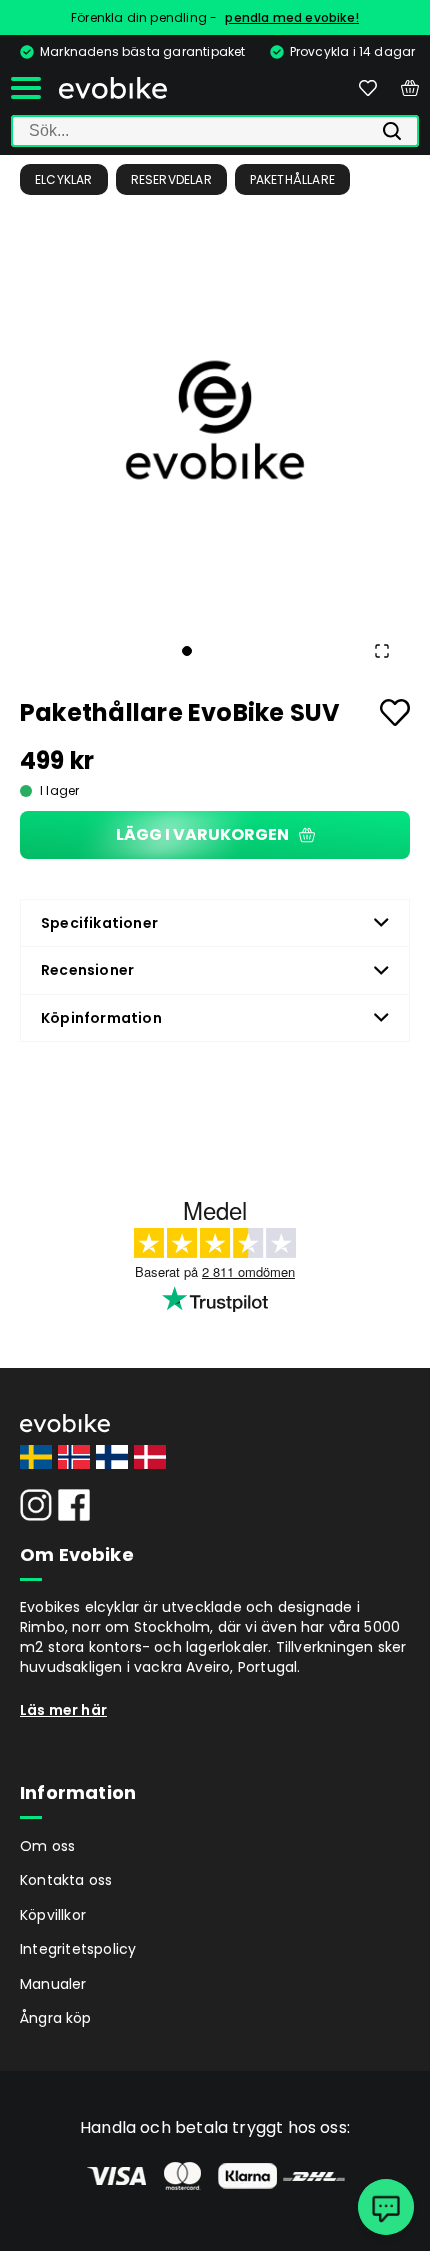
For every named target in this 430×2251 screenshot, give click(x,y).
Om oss (47, 1846)
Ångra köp (56, 2018)
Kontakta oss (66, 1880)
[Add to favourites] (395, 712)
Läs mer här (63, 1710)
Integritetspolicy (78, 1949)
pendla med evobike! (292, 17)
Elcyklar (64, 179)
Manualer (53, 1984)
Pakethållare (292, 179)
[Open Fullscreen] (382, 651)
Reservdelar (171, 179)
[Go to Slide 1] (187, 651)
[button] (215, 420)
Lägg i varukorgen (202, 834)
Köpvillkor (53, 1915)
